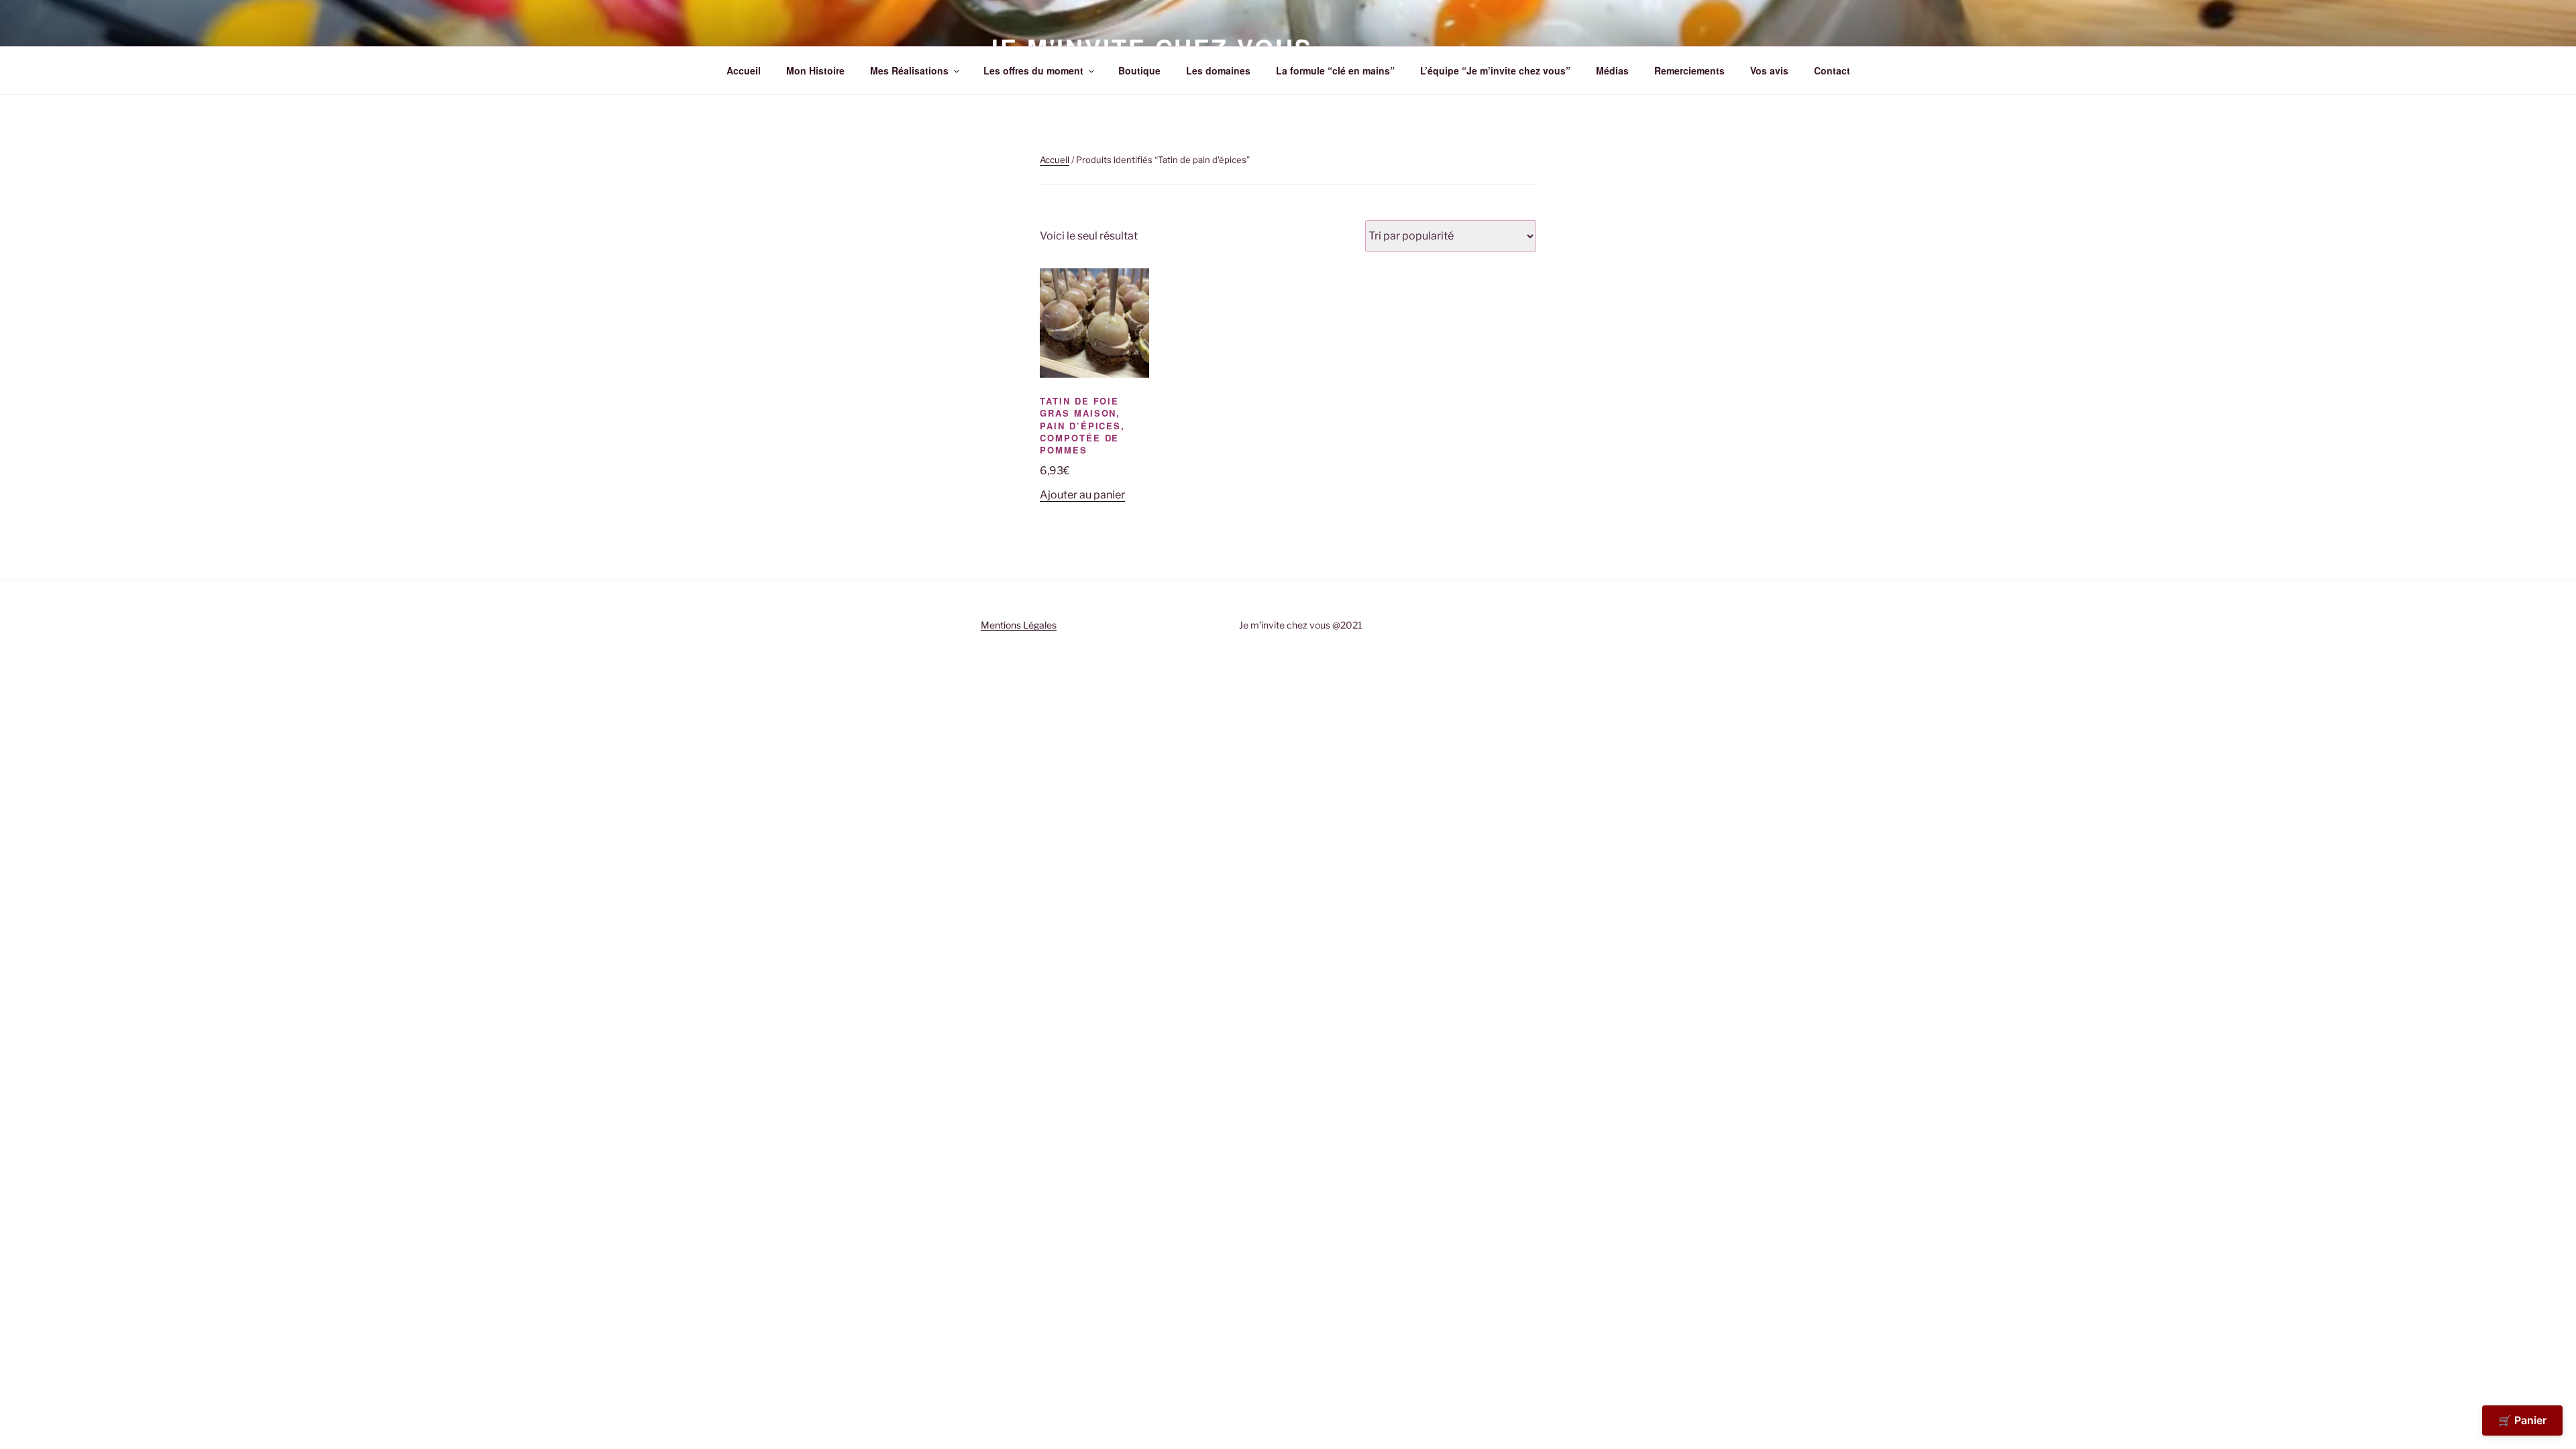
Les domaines (1218, 70)
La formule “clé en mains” (1335, 70)
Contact (1832, 70)
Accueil (744, 70)
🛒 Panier (2522, 1420)
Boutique (1139, 70)
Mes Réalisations (909, 70)
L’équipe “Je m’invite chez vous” (1495, 70)
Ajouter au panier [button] (1082, 495)
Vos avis (1769, 70)
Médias (1612, 70)
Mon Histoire (815, 70)
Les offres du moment (1033, 70)
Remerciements (1689, 70)
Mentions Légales (1019, 625)
